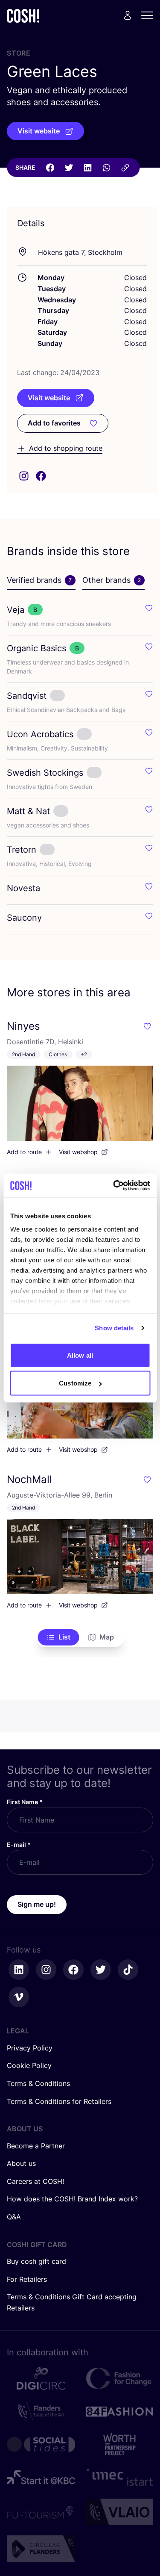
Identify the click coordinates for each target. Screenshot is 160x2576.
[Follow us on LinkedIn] (19, 1970)
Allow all (80, 1355)
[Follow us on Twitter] (101, 1970)
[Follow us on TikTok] (128, 1970)
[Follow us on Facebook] (73, 1970)
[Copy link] (125, 168)
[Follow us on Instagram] (46, 1970)
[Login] (128, 15)
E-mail (19, 1845)
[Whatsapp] (106, 168)
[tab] (41, 581)
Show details (114, 1328)
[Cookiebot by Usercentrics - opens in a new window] (114, 1186)
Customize (75, 1383)
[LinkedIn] (87, 168)
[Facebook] (50, 168)
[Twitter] (69, 168)
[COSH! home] (23, 16)
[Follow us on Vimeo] (19, 1997)
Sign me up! (37, 1904)
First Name (25, 1802)
